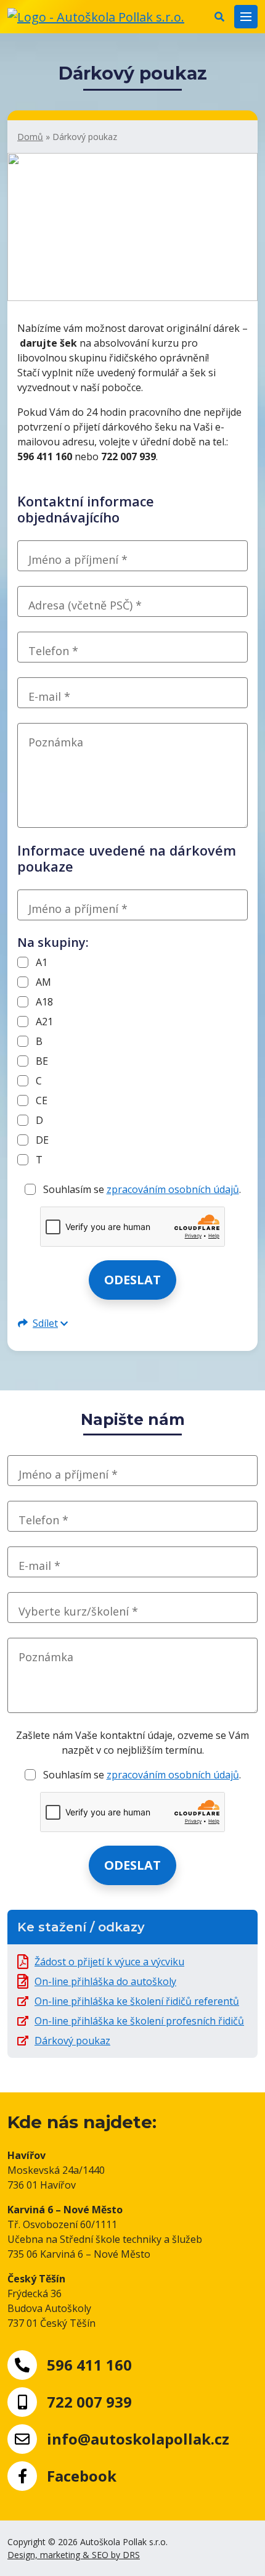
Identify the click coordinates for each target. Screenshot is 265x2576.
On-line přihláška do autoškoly (105, 1981)
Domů (30, 137)
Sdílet (45, 1323)
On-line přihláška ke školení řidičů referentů (137, 2001)
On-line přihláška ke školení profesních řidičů (139, 2021)
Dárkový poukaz (72, 2041)
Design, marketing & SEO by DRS (74, 2555)
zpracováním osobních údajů (173, 1189)
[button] (219, 17)
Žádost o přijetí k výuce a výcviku (109, 1962)
